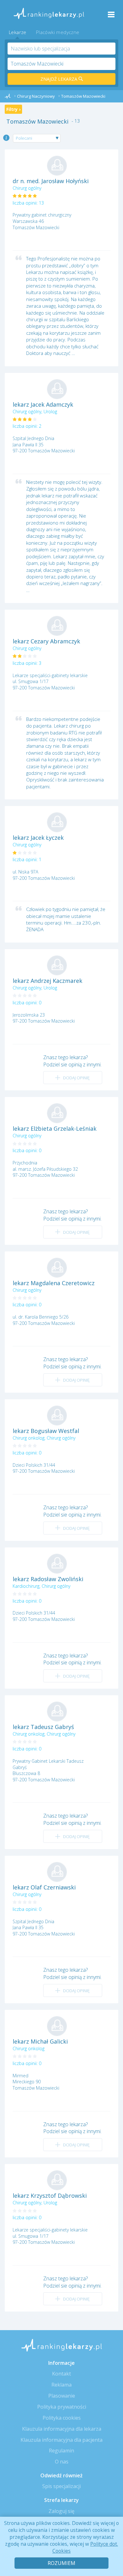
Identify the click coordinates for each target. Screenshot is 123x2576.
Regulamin (61, 2451)
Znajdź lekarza (59, 79)
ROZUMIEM (61, 2563)
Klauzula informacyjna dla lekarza (62, 2429)
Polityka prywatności (62, 2407)
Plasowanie (62, 2396)
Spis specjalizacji (61, 2486)
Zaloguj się (61, 2511)
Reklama (61, 2385)
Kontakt (61, 2374)
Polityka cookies (62, 2418)
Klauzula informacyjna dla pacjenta (61, 2440)
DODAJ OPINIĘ (76, 1078)
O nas (62, 2462)
